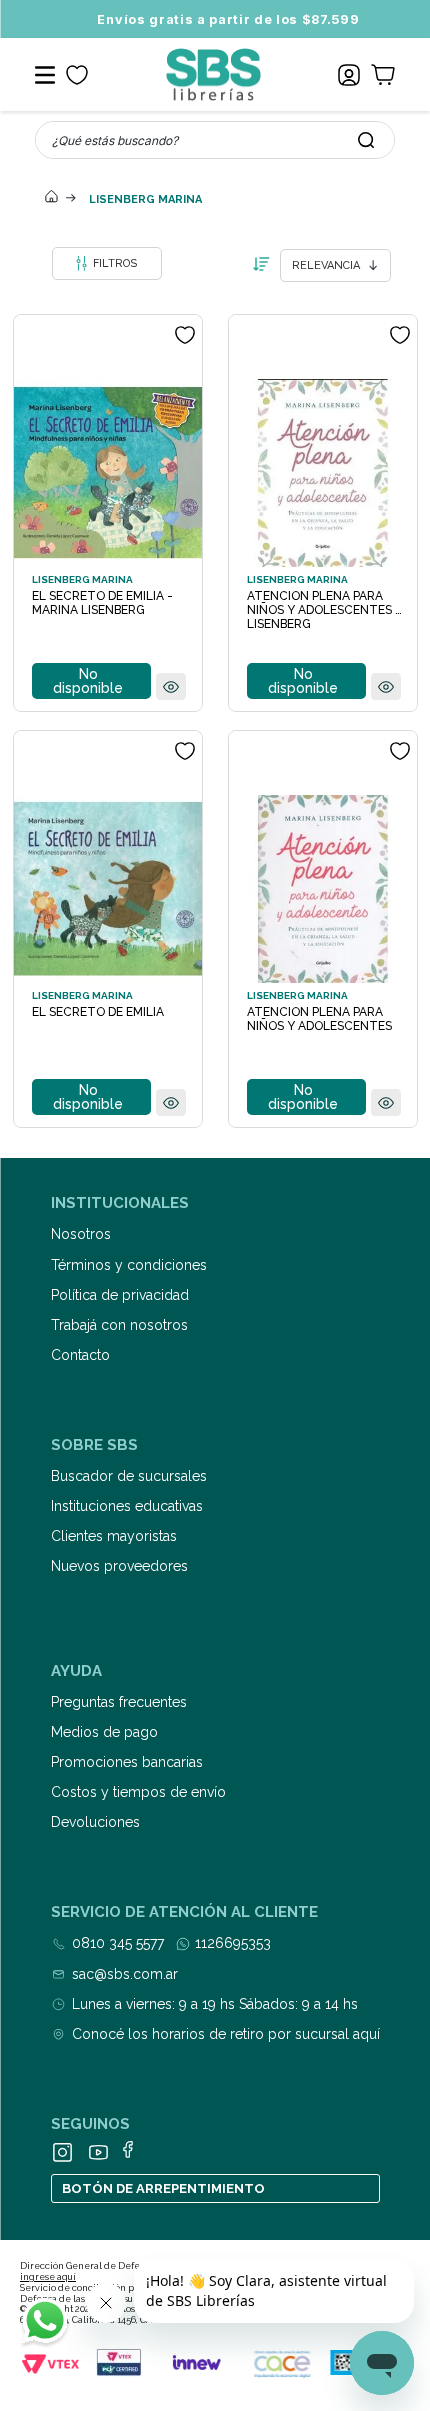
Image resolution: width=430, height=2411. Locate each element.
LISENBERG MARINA (145, 199)
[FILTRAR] (107, 263)
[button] (171, 687)
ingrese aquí (48, 2277)
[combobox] (215, 140)
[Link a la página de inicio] (52, 198)
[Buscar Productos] (366, 140)
